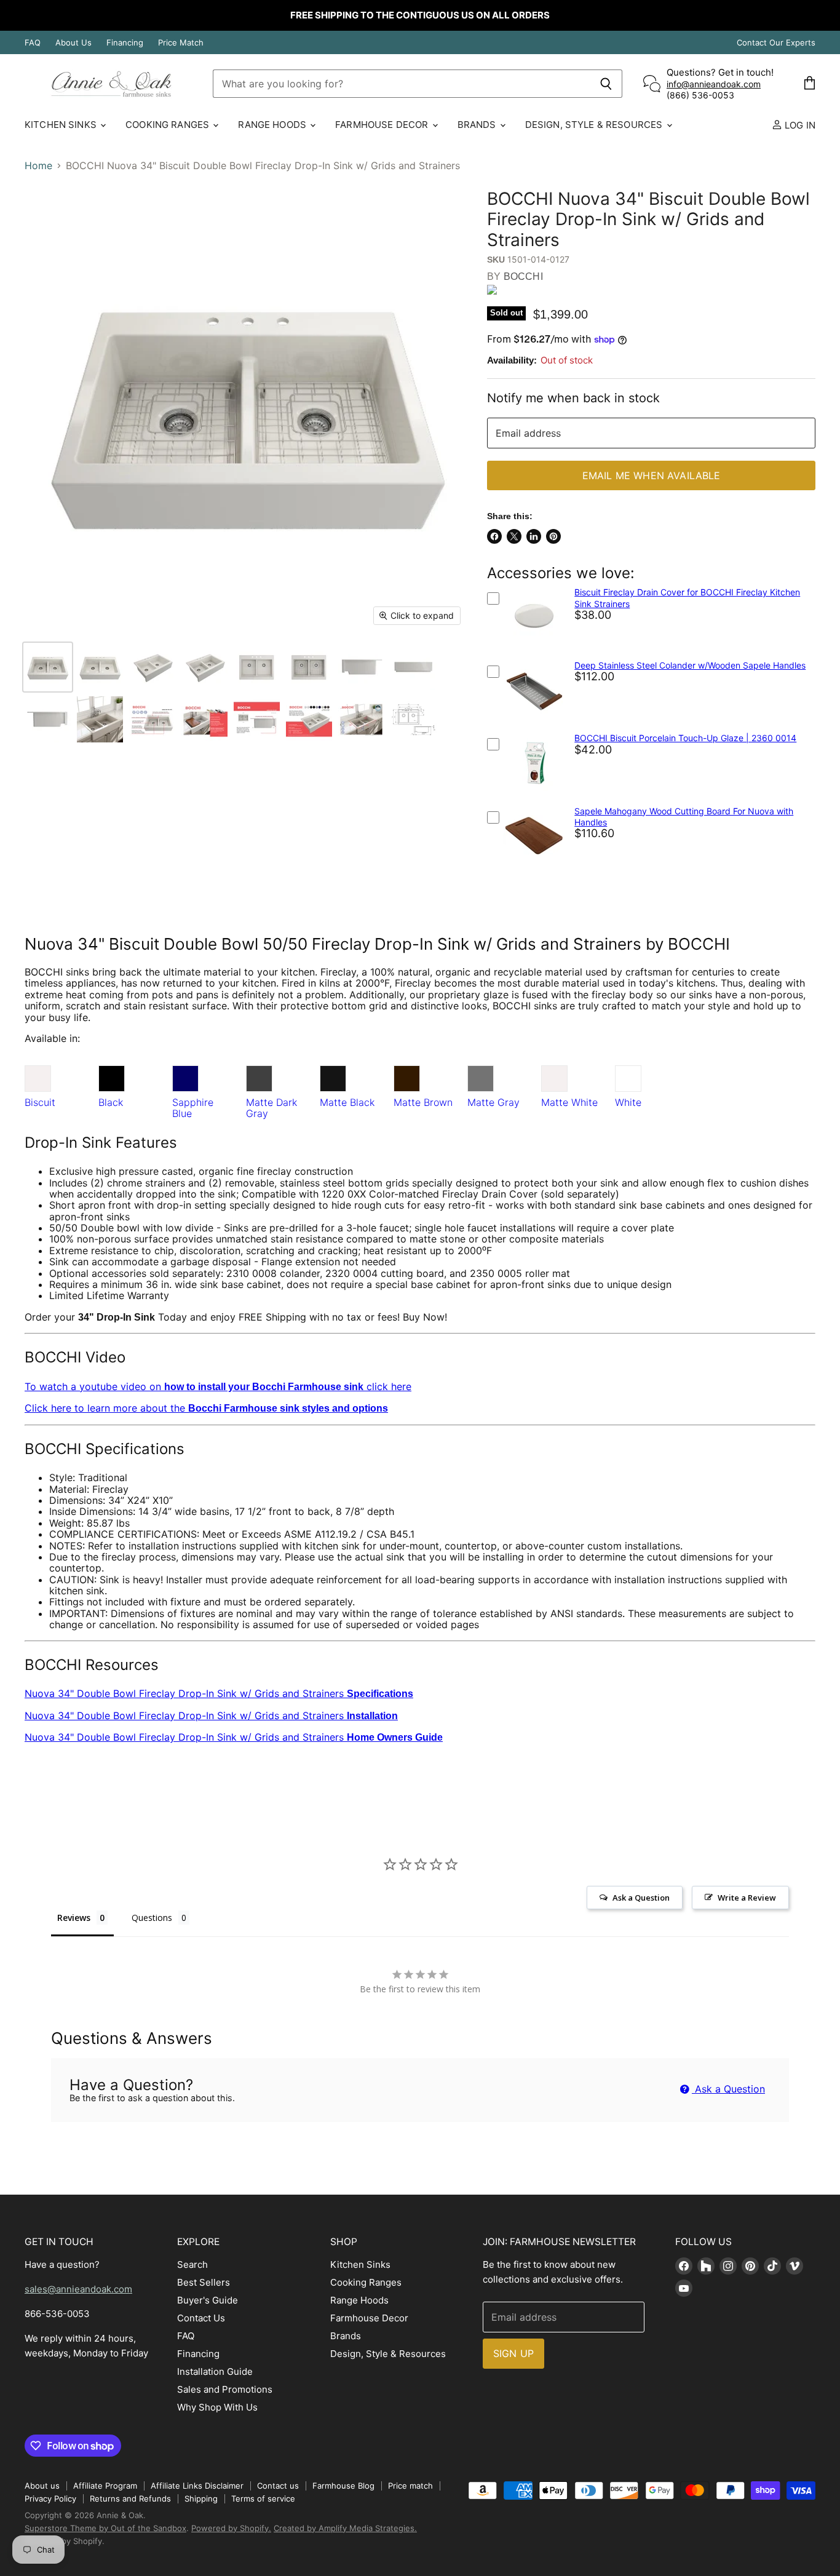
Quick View (535, 650)
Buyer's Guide (208, 2300)
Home (38, 165)
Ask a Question (728, 2089)
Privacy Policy (50, 2498)
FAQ (33, 43)
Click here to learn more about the (206, 1408)
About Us (73, 43)
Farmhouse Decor (383, 125)
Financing (125, 43)
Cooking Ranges (168, 125)
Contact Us (201, 2318)
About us (42, 2486)
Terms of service (263, 2498)
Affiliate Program (105, 2486)
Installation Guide (215, 2371)
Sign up (513, 2353)
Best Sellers (204, 2282)
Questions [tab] (152, 1918)
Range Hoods (273, 125)
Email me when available (652, 475)
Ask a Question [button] (641, 1898)
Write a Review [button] (747, 1898)
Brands (478, 125)
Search (192, 2264)
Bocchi (523, 276)
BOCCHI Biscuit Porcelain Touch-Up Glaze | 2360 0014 (685, 738)
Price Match (181, 43)
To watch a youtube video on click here (218, 1386)
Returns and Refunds (130, 2498)
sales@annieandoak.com (78, 2289)
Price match (410, 2486)
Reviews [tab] (74, 1918)
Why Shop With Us (217, 2407)
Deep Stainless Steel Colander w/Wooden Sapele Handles (690, 665)
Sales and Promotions (225, 2389)
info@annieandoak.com (714, 84)
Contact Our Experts (776, 43)
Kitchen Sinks (62, 125)
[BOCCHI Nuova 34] (48, 667)
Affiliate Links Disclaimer (197, 2486)
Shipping (201, 2498)
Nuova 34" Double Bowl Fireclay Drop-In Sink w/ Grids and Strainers (219, 1693)
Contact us (278, 2486)
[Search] (606, 84)
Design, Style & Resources (595, 125)
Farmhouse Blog (343, 2486)
